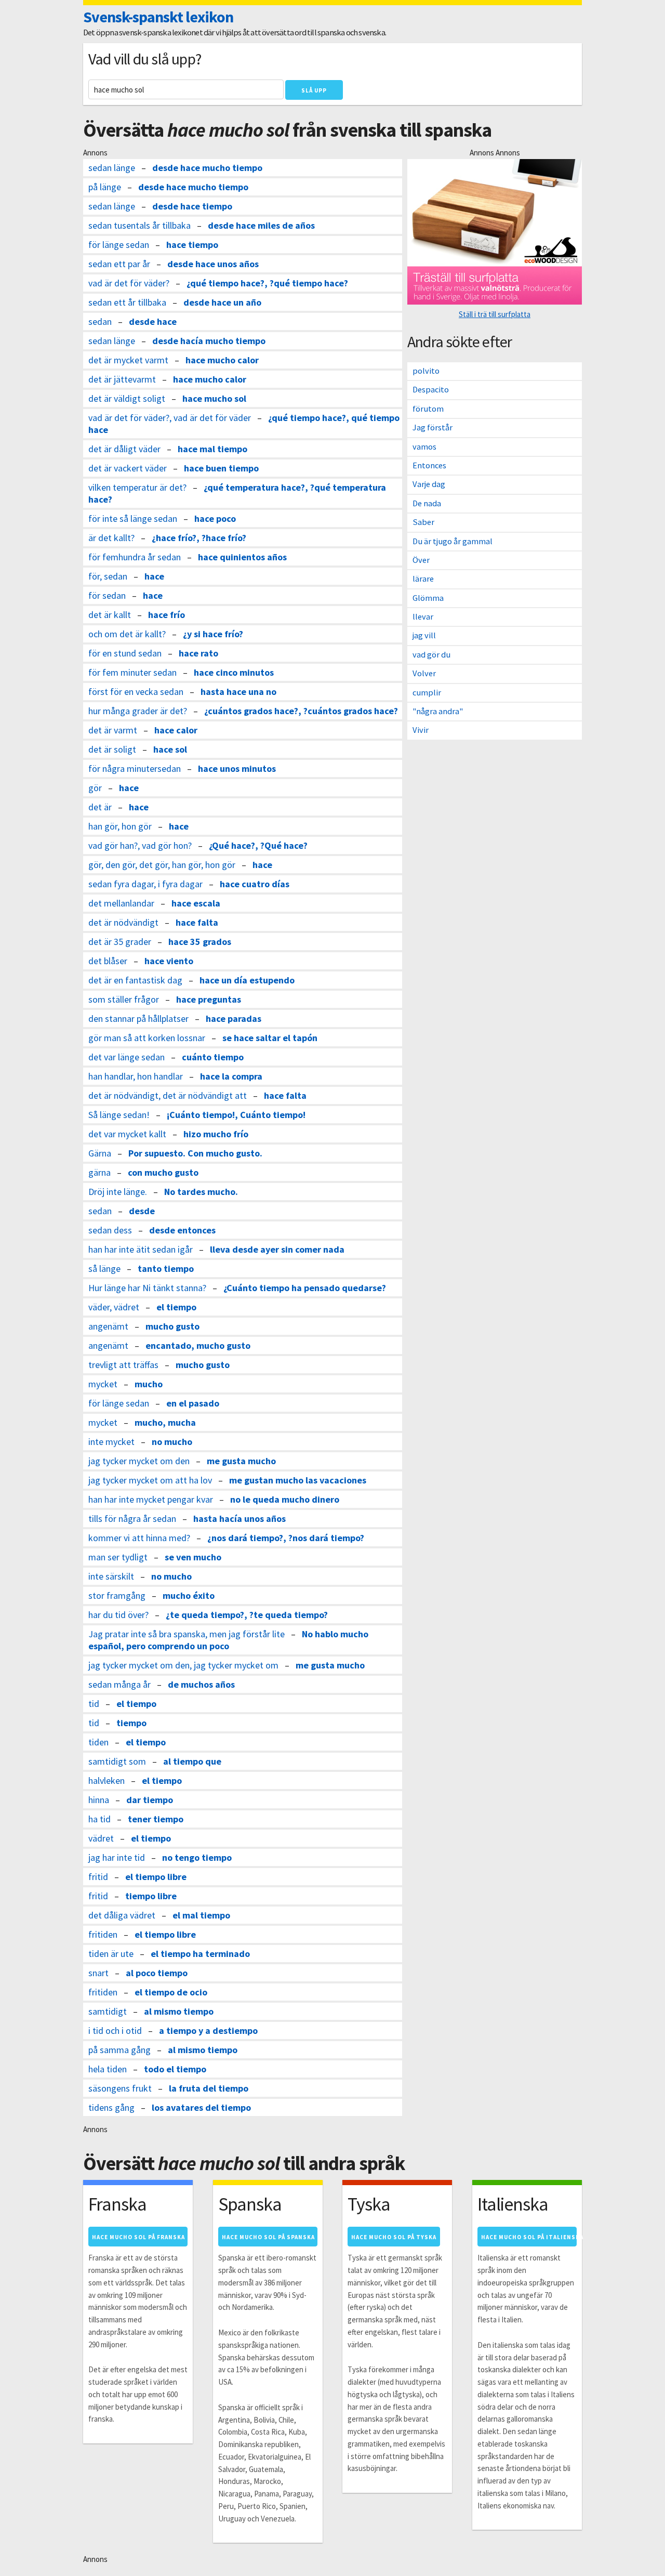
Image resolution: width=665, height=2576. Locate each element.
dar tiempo (150, 1800)
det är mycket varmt (128, 360)
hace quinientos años (242, 557)
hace (154, 576)
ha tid (99, 1819)
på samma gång (119, 2050)
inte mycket (111, 1442)
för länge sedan (119, 245)
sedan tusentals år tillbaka (139, 225)
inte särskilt (111, 1576)
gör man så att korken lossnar (147, 1038)
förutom (428, 409)
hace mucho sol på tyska (394, 2237)
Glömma (428, 598)
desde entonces (182, 1230)
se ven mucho (193, 1557)
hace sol (170, 749)
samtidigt (108, 2011)
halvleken (107, 1780)
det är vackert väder (128, 468)
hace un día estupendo (247, 980)
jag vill (424, 635)
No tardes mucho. (201, 1192)
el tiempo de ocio (171, 1992)
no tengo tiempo (197, 1857)
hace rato (198, 653)
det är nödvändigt (123, 922)
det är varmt (113, 730)
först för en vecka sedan (136, 692)
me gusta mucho (241, 1461)
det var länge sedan (127, 1057)
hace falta (197, 922)
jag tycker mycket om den (139, 1461)
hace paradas (234, 1018)
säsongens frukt (120, 2088)
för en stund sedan (125, 653)
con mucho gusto (163, 1172)
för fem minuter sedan (132, 672)
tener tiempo (156, 1819)
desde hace (153, 321)
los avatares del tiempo (201, 2107)
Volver (424, 673)
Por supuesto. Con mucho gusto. (195, 1153)
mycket (103, 1384)
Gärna (100, 1153)
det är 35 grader (120, 942)
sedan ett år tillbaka (127, 302)
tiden (98, 1742)
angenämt (108, 1326)
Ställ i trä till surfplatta (495, 314)
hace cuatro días (255, 884)
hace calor (176, 730)
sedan (100, 321)
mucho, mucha (165, 1422)
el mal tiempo (201, 1915)
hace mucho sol (214, 398)
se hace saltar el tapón (270, 1038)
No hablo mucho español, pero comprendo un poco (228, 1640)
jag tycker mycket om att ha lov (150, 1480)
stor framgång (117, 1595)
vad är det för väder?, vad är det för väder (170, 418)
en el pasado (193, 1403)
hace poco (215, 518)
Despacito (431, 390)
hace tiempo (192, 245)
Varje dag (429, 484)
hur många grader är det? (138, 711)
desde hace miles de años (261, 225)
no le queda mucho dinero (285, 1499)
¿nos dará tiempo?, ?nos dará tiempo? (286, 1538)
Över (421, 560)
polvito (426, 371)
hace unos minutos (237, 768)
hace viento (169, 961)
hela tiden (108, 2069)
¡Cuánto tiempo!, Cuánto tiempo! (236, 1115)
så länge (104, 1269)
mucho (149, 1384)
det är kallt (110, 615)
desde (142, 1211)
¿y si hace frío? (213, 634)
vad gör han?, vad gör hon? (140, 845)
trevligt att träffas (123, 1365)
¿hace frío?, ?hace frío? (199, 538)
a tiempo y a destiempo (208, 2030)
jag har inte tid (117, 1857)
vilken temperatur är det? (137, 487)
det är (100, 807)
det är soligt (112, 749)
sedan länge (112, 168)
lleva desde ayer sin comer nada (277, 1249)
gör (95, 788)
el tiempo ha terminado (200, 1954)
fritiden (103, 1934)
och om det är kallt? (127, 634)
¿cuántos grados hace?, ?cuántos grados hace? (301, 711)
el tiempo (176, 1307)
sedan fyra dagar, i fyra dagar (145, 884)
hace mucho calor (222, 360)
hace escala (196, 903)
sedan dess (110, 1230)
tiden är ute (111, 1954)
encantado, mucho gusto (198, 1345)
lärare (423, 579)
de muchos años (201, 1684)
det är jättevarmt (122, 379)
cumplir (427, 693)
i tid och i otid (115, 2030)
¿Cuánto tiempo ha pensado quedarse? (305, 1288)
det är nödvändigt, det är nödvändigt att (168, 1095)
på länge (105, 187)
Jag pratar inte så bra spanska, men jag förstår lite (187, 1634)
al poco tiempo (157, 1973)
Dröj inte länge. (118, 1192)
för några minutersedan (135, 768)
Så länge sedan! (119, 1115)
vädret (101, 1838)
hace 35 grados (200, 942)
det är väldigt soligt (127, 398)
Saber (423, 522)
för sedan (107, 595)
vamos (424, 447)
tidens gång (111, 2107)
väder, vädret (114, 1307)
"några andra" (438, 711)
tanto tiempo (166, 1269)
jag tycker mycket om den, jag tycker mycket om (183, 1665)
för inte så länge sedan (133, 518)
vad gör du (431, 655)
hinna (99, 1800)
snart (98, 1973)
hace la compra (231, 1076)
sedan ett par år (119, 264)
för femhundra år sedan (135, 557)
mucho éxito (189, 1595)
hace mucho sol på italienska (529, 2237)
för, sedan (108, 576)
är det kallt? (111, 538)
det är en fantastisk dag (135, 980)
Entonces (429, 465)
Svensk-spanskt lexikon (158, 17)
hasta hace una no (238, 692)
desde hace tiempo (192, 206)
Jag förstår (433, 428)
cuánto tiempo (213, 1057)
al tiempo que (192, 1761)
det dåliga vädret (122, 1915)
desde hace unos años (213, 264)
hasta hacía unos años (240, 1519)
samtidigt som (117, 1761)
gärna (99, 1172)
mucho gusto (172, 1326)
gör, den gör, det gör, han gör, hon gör (162, 865)
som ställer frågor (124, 999)
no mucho (172, 1442)
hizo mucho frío (216, 1134)
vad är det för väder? (129, 283)
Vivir (421, 730)
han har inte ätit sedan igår (141, 1249)
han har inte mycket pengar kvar (151, 1499)
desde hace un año (222, 302)
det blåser (108, 961)
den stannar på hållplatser (138, 1018)
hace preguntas (209, 999)
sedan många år (119, 1684)
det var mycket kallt (127, 1134)
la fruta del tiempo (209, 2088)
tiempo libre (151, 1896)
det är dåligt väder (124, 449)
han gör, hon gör (120, 826)
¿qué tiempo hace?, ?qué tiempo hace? (267, 283)
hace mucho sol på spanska (268, 2237)
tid (94, 1704)
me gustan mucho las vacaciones (298, 1480)
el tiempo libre (156, 1877)
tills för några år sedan (132, 1519)
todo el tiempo (175, 2069)
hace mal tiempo (212, 449)
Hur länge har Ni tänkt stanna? (147, 1288)
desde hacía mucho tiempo (209, 341)
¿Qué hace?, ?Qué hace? (258, 845)
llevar (423, 617)
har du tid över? (118, 1615)
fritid (98, 1877)
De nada (427, 503)
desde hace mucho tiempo (207, 168)
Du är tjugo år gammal (453, 541)
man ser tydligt (118, 1557)
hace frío (167, 615)
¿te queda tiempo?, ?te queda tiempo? (247, 1615)
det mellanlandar (121, 903)
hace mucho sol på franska (138, 2237)
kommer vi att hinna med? (139, 1538)
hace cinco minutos (234, 672)
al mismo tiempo (179, 2011)
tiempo (131, 1723)
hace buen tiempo (221, 468)
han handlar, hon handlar (136, 1076)
